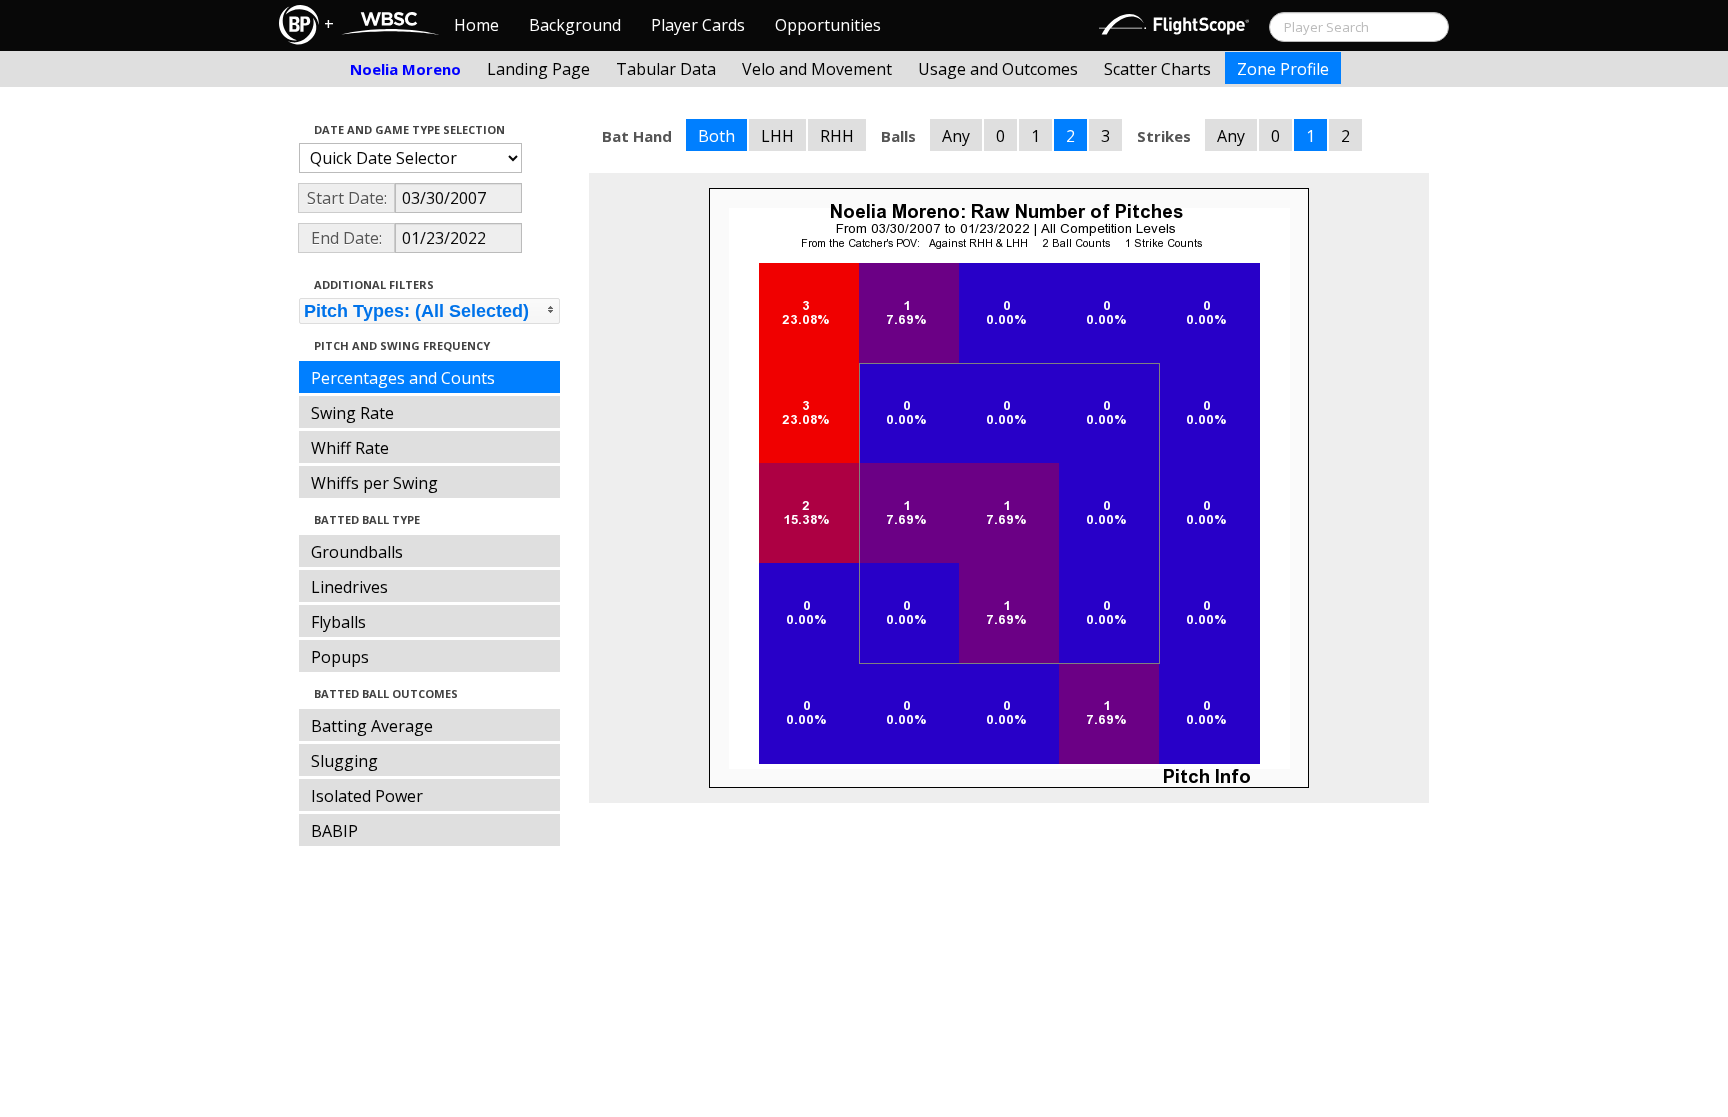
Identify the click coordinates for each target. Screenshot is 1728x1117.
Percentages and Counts (403, 378)
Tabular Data (666, 69)
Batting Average (372, 726)
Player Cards (698, 25)
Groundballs (357, 552)
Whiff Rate (350, 448)
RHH (837, 136)
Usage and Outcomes (998, 69)
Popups (340, 657)
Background (575, 25)
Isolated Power (367, 796)
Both (716, 136)
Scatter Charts (1157, 69)
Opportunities (828, 25)
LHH (777, 136)
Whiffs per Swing (374, 483)
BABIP (334, 831)
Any (956, 136)
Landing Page (538, 69)
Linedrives (349, 587)
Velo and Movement (817, 69)
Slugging (344, 761)
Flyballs (338, 622)
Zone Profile (1283, 69)
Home (476, 25)
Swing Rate (352, 413)
